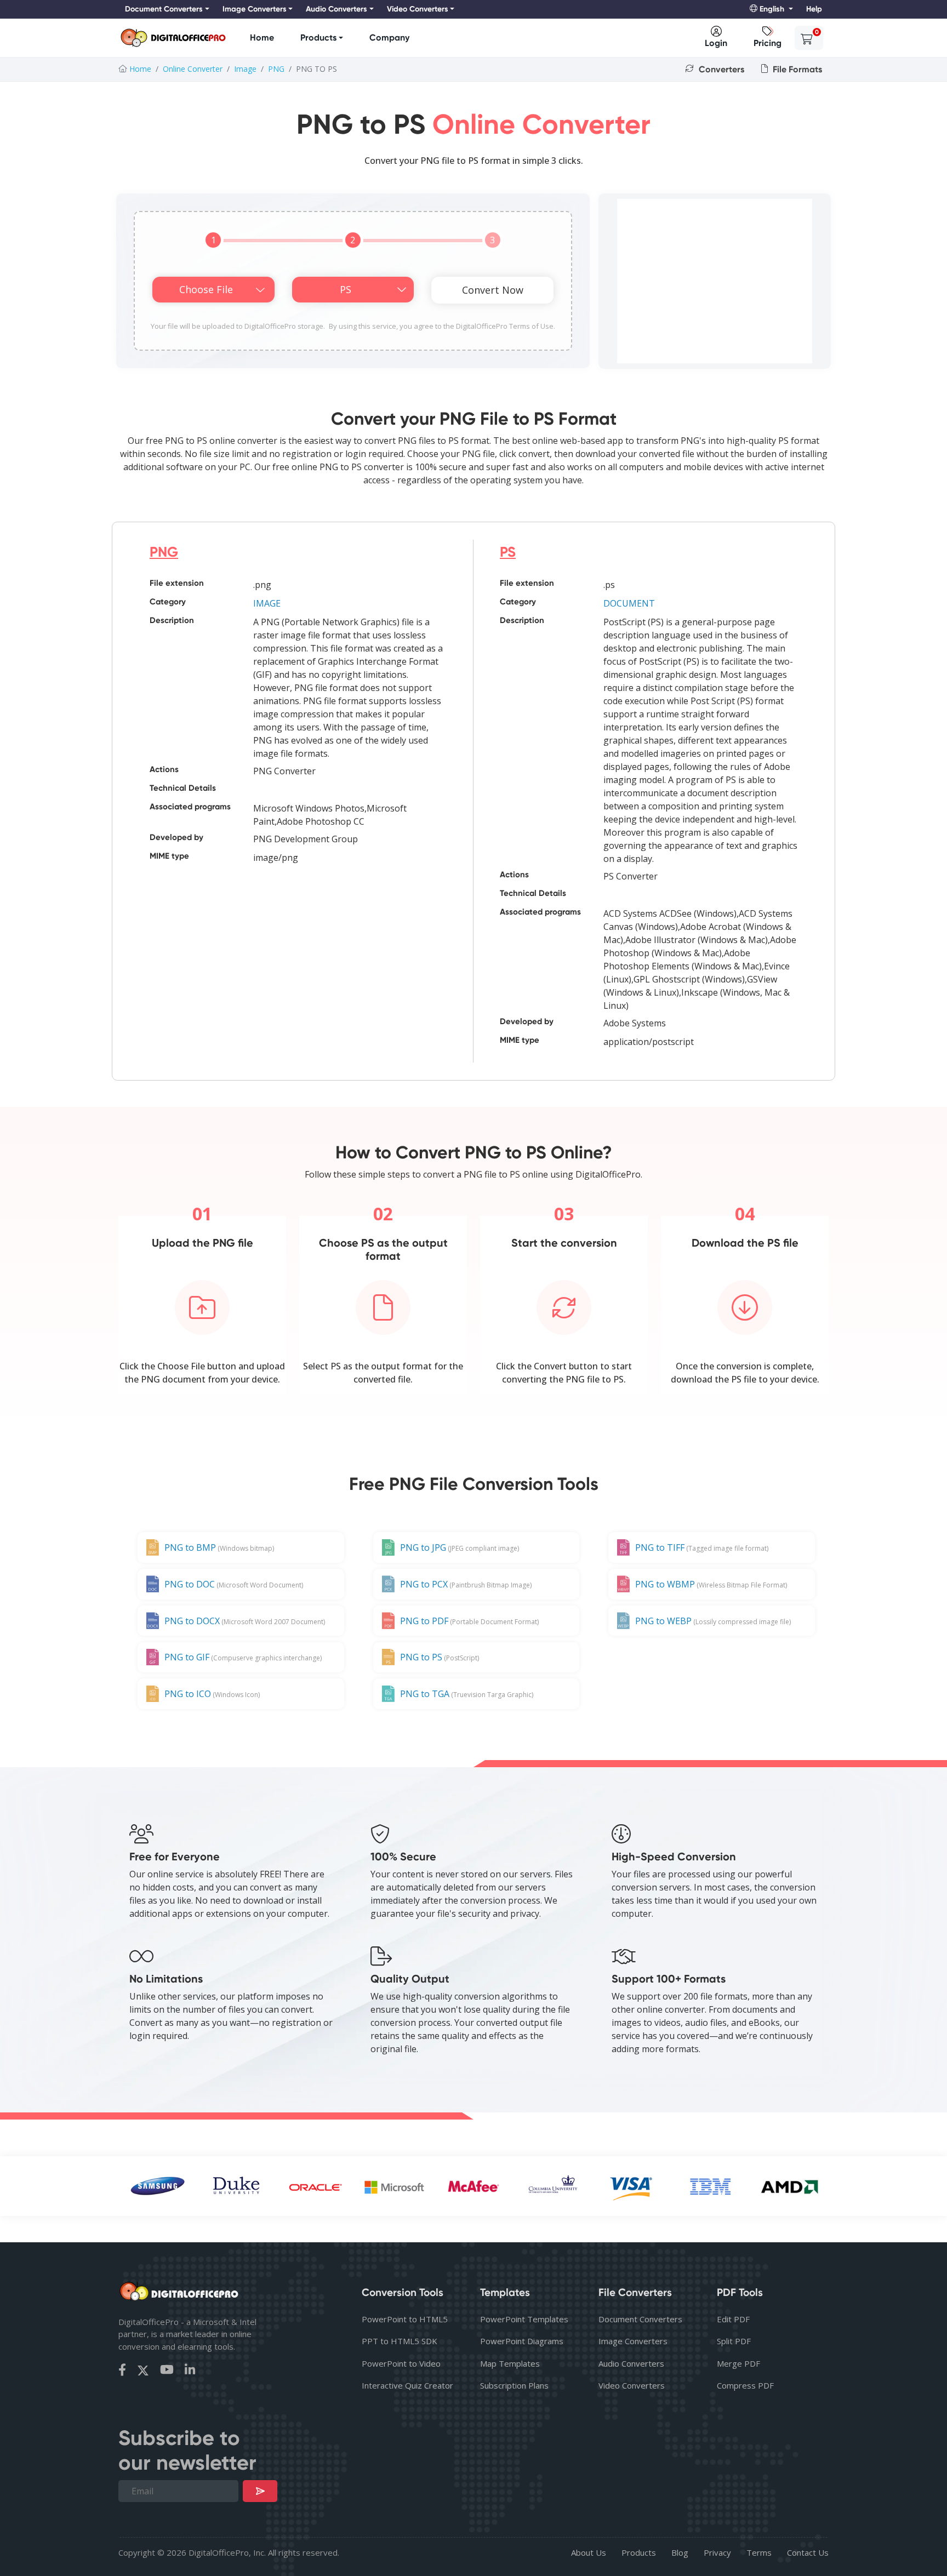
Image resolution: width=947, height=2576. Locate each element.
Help (814, 9)
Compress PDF (745, 2385)
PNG (276, 69)
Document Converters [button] (164, 9)
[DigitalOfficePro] (173, 38)
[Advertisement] (715, 281)
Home (262, 38)
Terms (759, 2552)
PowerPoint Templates (524, 2319)
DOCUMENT (629, 603)
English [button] (772, 9)
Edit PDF (733, 2319)
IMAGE (267, 603)
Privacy (717, 2552)
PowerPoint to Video (401, 2363)
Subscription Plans (514, 2385)
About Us (589, 2552)
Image (245, 69)
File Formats (796, 69)
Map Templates (510, 2363)
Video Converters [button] (418, 9)
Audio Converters (631, 2363)
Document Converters (640, 2319)
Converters (720, 69)
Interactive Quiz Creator (407, 2385)
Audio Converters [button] (336, 9)
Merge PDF (738, 2363)
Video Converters (632, 2385)
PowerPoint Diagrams (522, 2341)
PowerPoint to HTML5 (405, 2319)
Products (318, 38)
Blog (680, 2552)
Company (389, 38)
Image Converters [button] (255, 9)
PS (508, 552)
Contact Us (808, 2552)
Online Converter (193, 69)
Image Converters (633, 2341)
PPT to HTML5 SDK (400, 2341)
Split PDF (734, 2341)
